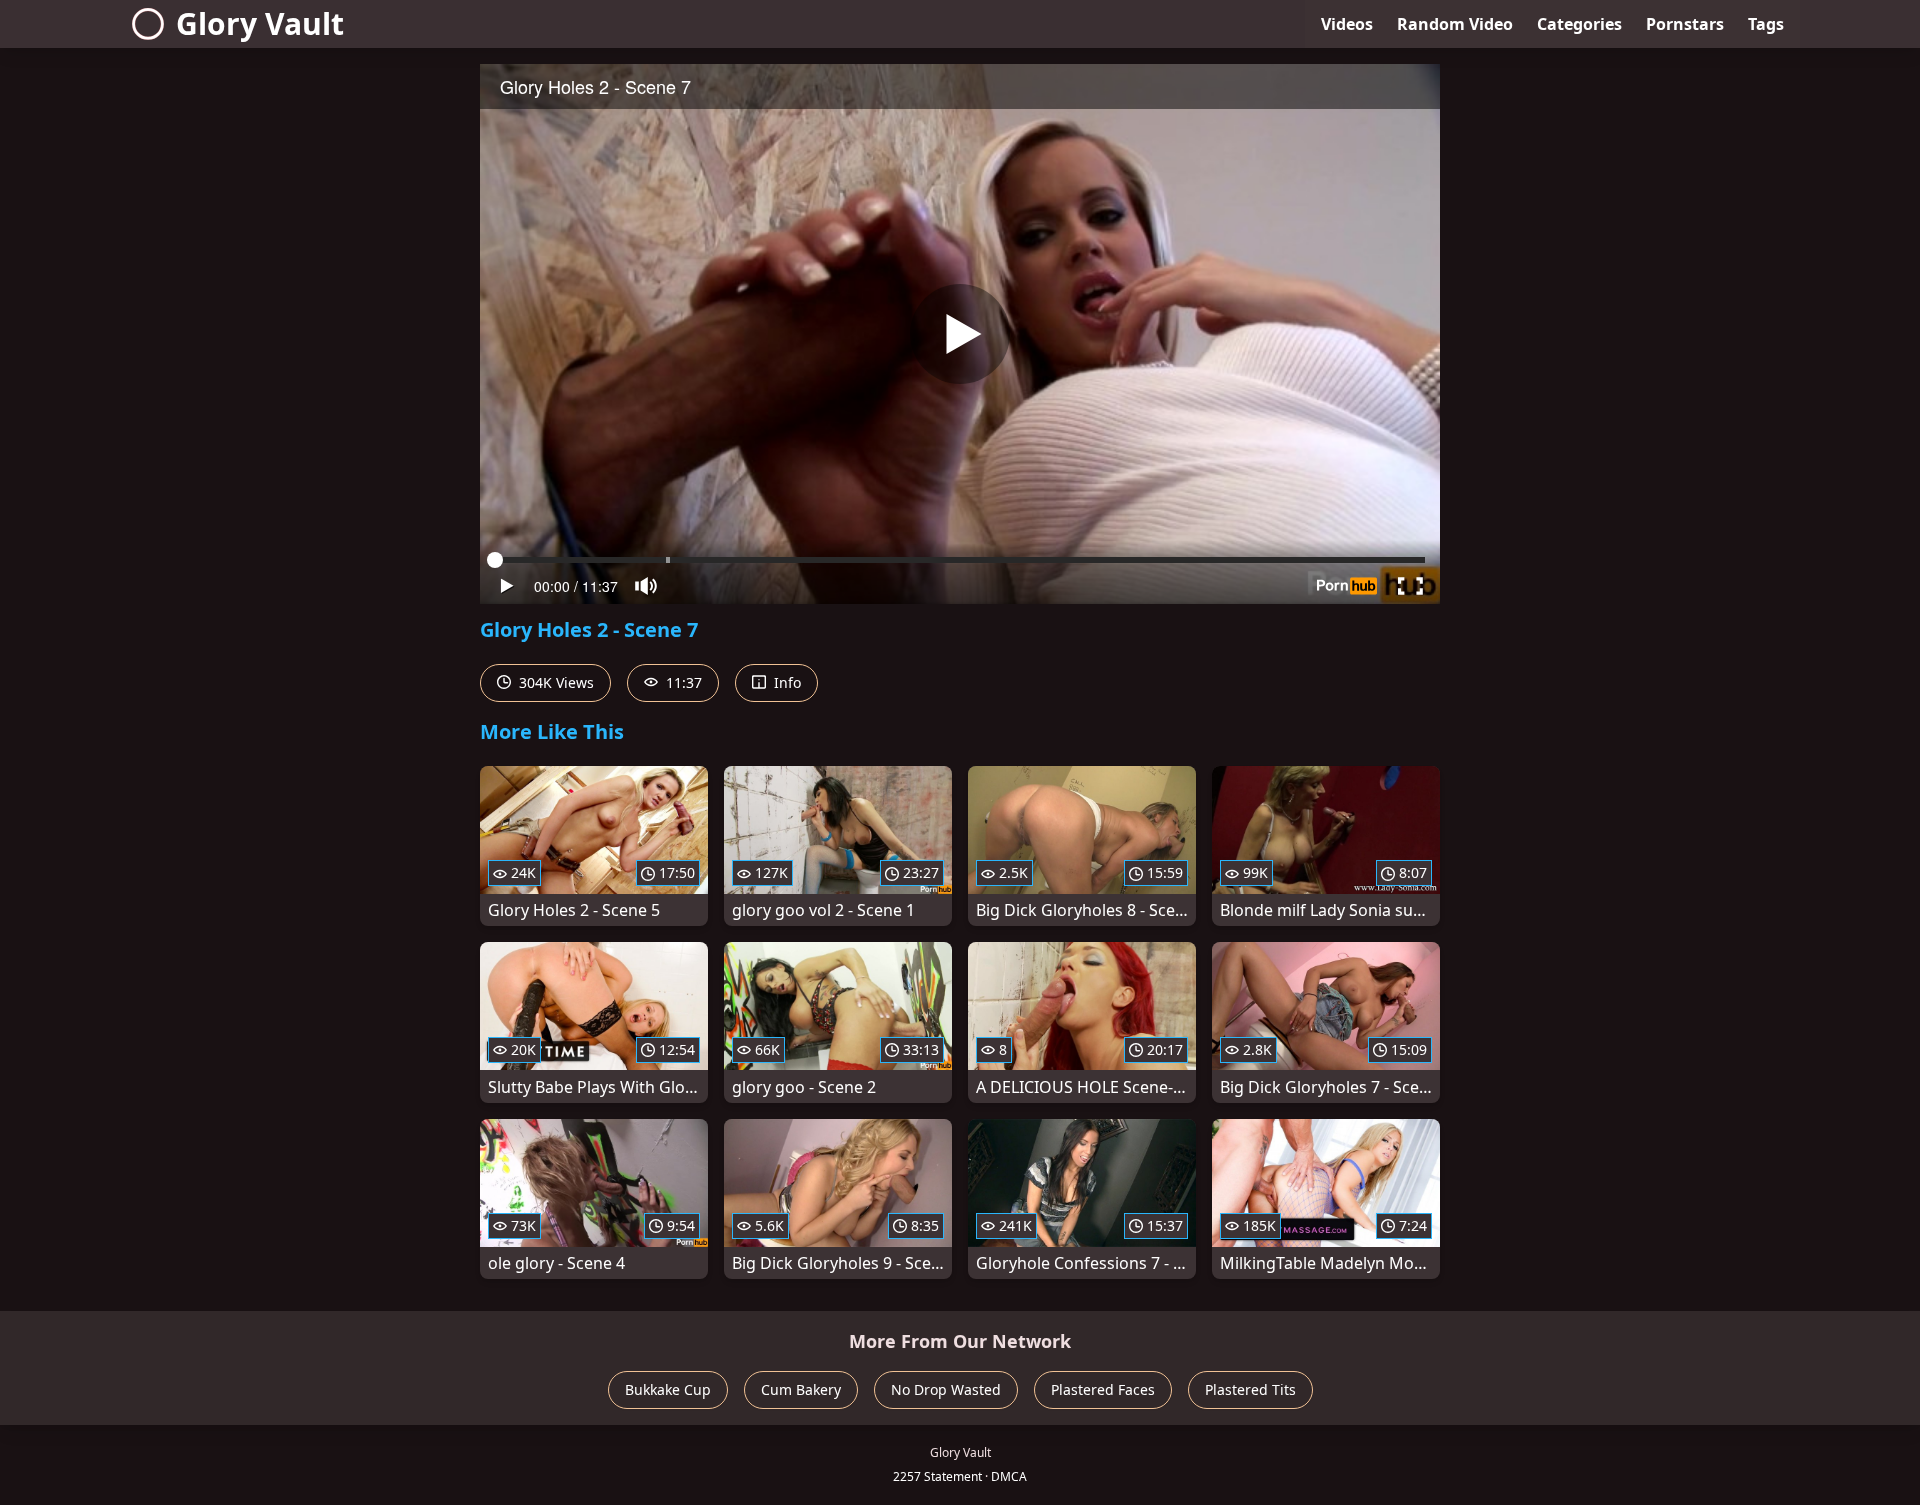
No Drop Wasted (946, 1389)
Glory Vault (260, 23)
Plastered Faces (1103, 1389)
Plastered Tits (1250, 1389)
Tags (1766, 24)
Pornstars (1685, 24)
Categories (1579, 24)
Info (785, 682)
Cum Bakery (801, 1389)
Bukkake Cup (668, 1389)
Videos (1347, 24)
